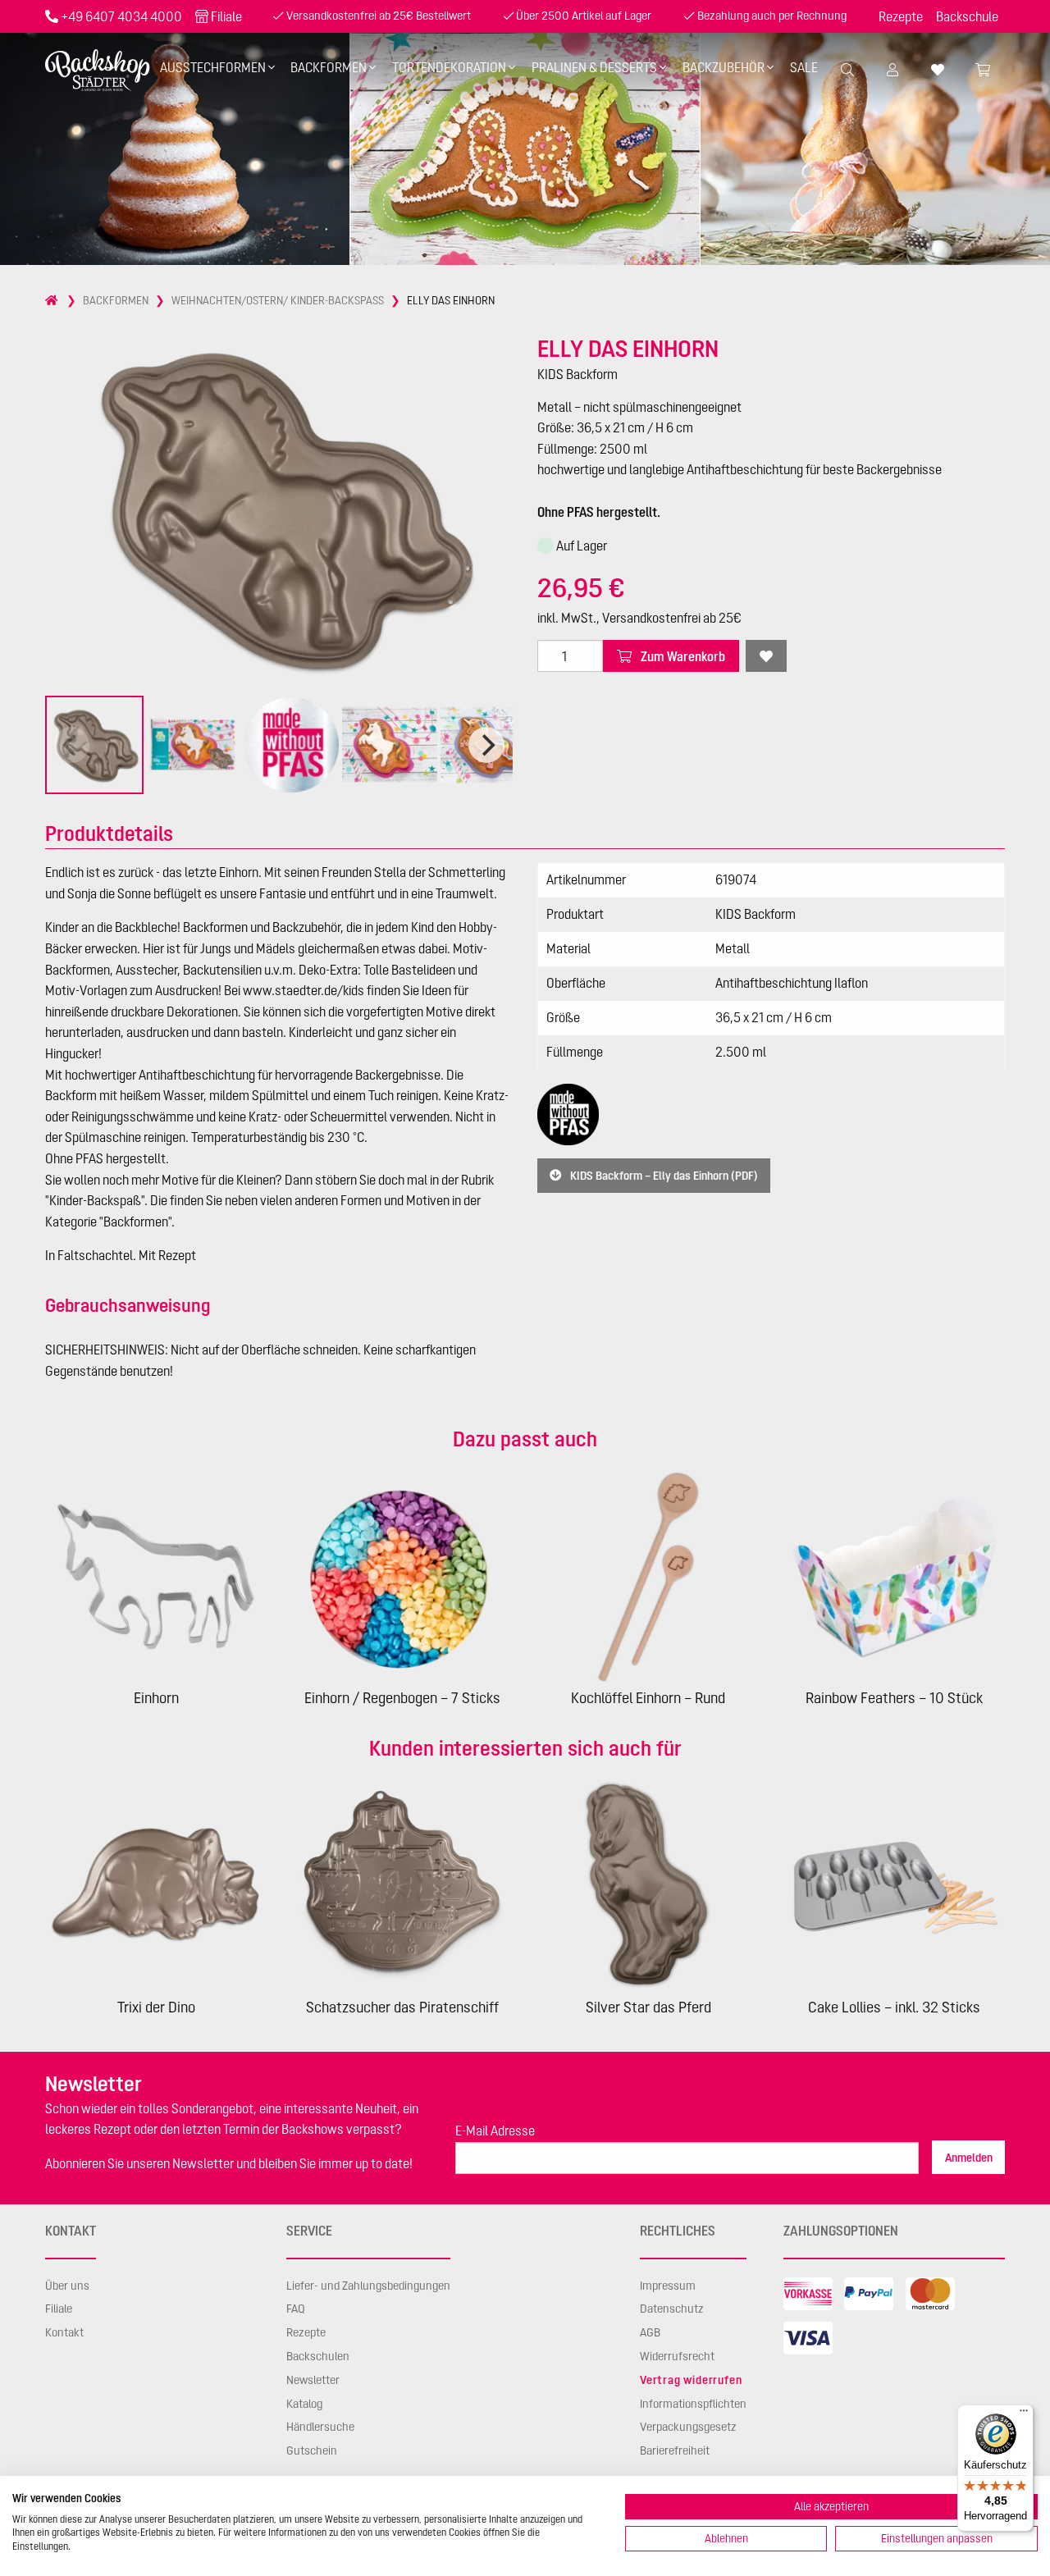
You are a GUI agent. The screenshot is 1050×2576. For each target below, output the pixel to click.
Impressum (668, 2286)
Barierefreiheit (675, 2450)
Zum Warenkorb (682, 656)
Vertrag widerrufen (691, 2380)
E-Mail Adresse (495, 2131)
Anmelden (969, 2158)
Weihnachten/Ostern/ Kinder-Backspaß (278, 300)
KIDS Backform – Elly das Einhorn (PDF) (663, 1176)
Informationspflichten (693, 2404)
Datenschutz (672, 2309)
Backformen (329, 67)
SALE (804, 67)
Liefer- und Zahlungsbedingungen (368, 2286)
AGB (650, 2332)
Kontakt (64, 2332)
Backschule (967, 16)
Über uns (67, 2286)
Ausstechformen (213, 67)
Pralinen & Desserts (594, 67)
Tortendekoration (449, 67)
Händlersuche (320, 2427)
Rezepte (901, 16)
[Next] (486, 745)
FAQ (296, 2309)
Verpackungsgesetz (688, 2427)
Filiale (226, 16)
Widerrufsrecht (677, 2356)
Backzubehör (724, 67)
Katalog (304, 2404)
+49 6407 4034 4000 (121, 16)
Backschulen (318, 2356)
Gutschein (312, 2450)
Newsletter (313, 2380)
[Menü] (1024, 2414)
